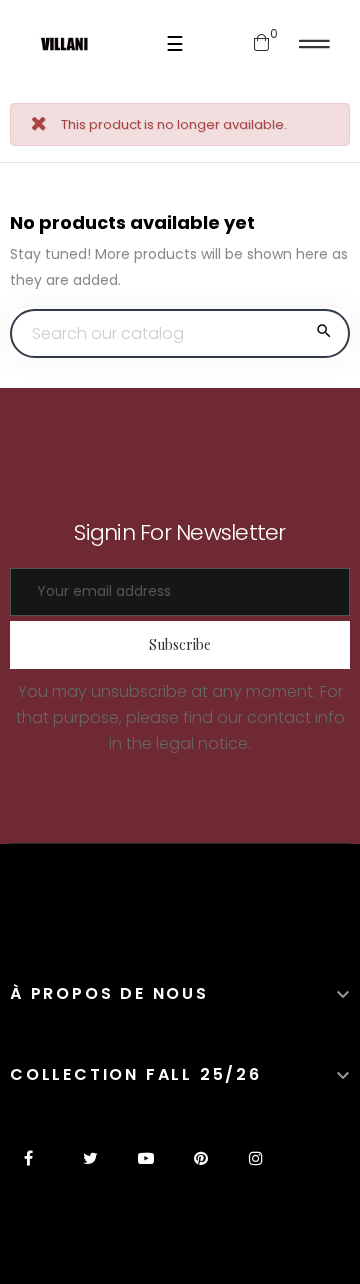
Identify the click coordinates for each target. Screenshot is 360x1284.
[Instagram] (255, 1170)
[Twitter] (90, 1170)
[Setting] (314, 44)
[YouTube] (145, 1170)
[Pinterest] (200, 1170)
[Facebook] (35, 1170)
